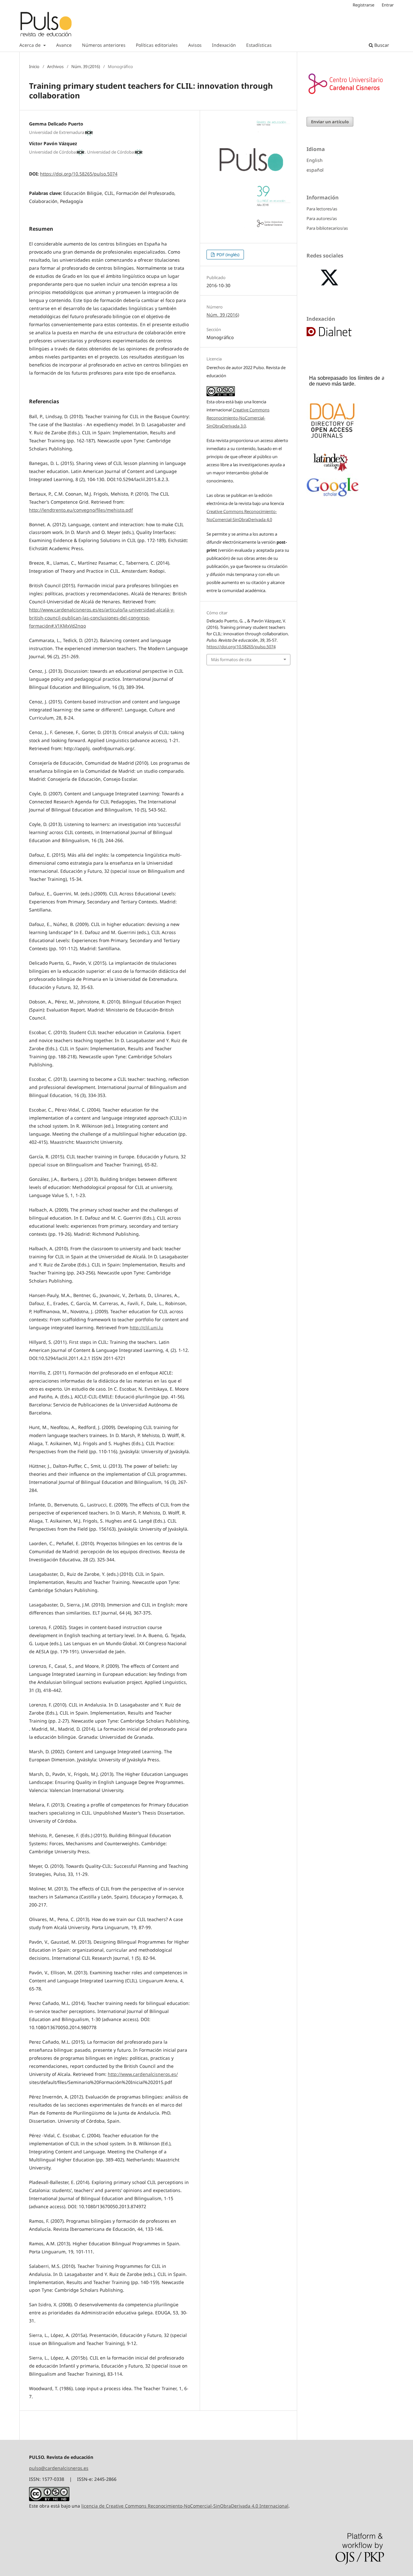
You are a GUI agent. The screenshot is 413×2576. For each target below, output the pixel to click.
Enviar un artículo (330, 122)
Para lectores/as (322, 209)
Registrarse (363, 5)
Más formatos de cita (231, 659)
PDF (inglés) (227, 255)
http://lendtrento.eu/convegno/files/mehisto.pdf (81, 510)
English (315, 160)
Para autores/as (322, 218)
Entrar (388, 5)
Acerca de (31, 45)
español (315, 170)
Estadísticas (259, 45)
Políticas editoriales (157, 45)
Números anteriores (104, 45)
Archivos (55, 66)
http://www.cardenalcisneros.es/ (143, 2074)
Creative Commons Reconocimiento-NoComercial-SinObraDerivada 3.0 (238, 418)
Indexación (224, 45)
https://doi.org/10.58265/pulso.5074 (79, 174)
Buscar (381, 45)
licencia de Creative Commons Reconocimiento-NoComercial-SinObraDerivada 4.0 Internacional (185, 2506)
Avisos (195, 45)
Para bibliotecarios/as (327, 228)
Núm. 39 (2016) (86, 66)
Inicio (34, 66)
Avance (64, 45)
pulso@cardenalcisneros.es (59, 2468)
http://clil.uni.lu (146, 1328)
